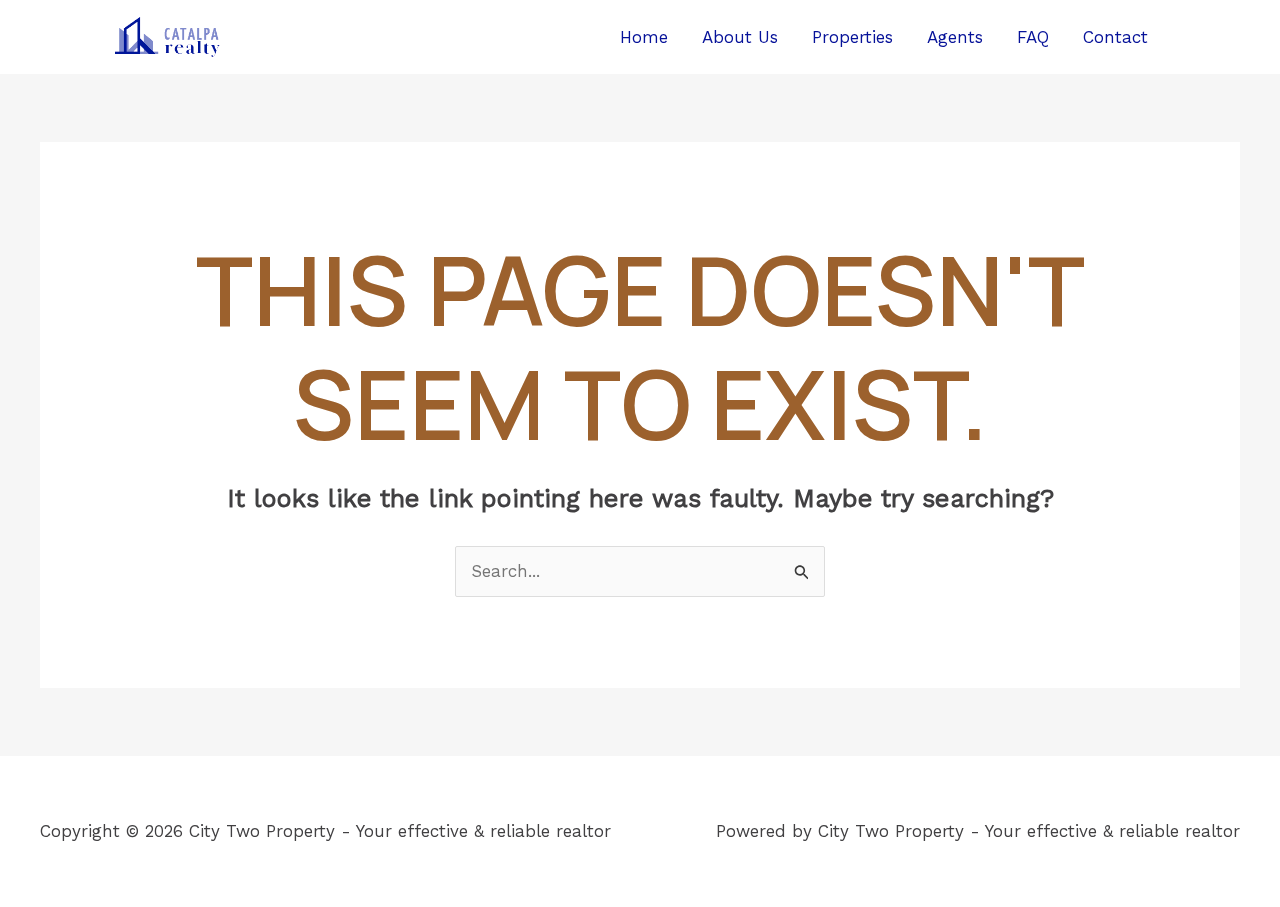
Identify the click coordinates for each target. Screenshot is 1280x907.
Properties (852, 37)
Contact (1115, 37)
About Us (740, 37)
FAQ (1033, 37)
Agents (955, 37)
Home (644, 37)
